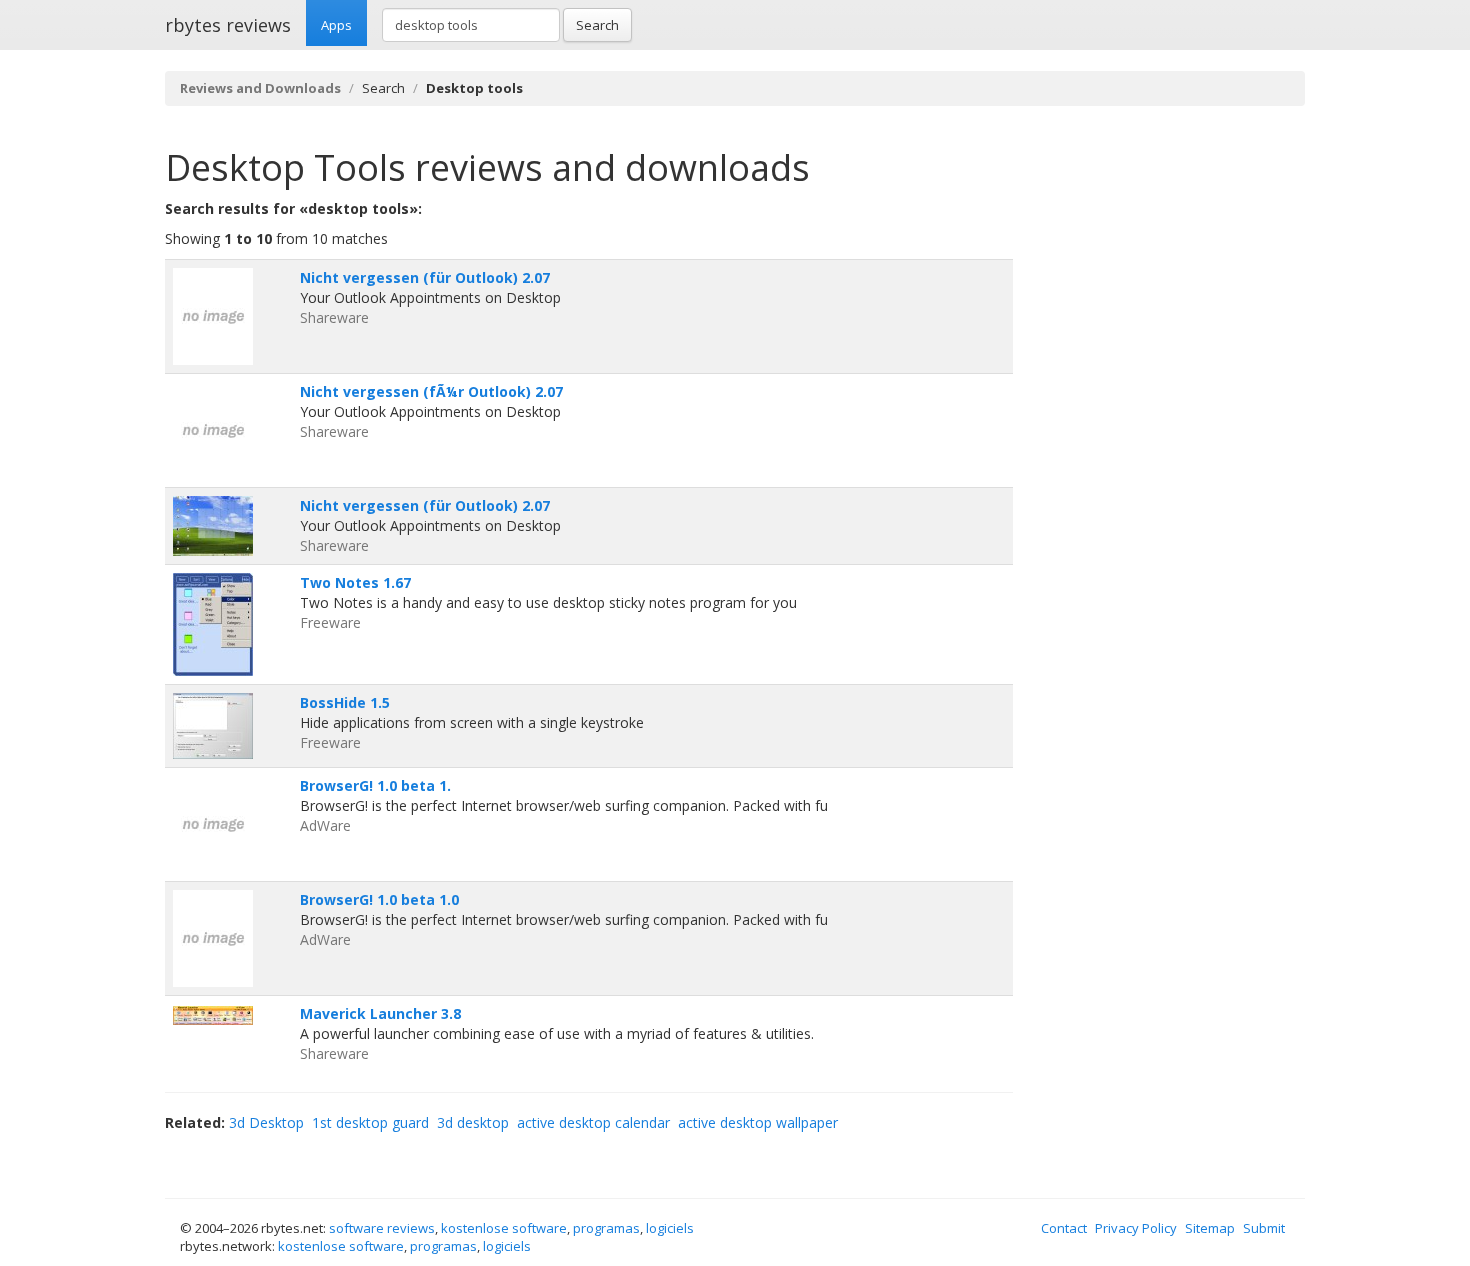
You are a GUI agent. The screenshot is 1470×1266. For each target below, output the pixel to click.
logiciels (670, 1228)
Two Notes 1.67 (355, 582)
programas (606, 1228)
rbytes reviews (228, 25)
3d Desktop (266, 1122)
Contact (1064, 1228)
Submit (1264, 1228)
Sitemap (1210, 1228)
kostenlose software (504, 1228)
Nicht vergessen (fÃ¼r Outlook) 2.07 (431, 391)
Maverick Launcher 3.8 (380, 1013)
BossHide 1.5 (345, 702)
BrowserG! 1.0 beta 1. (375, 785)
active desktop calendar (593, 1122)
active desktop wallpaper (758, 1122)
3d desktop (473, 1122)
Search (597, 25)
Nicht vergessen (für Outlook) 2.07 (425, 277)
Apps (336, 25)
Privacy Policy (1136, 1228)
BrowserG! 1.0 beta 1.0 (379, 899)
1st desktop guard (370, 1122)
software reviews (382, 1228)
